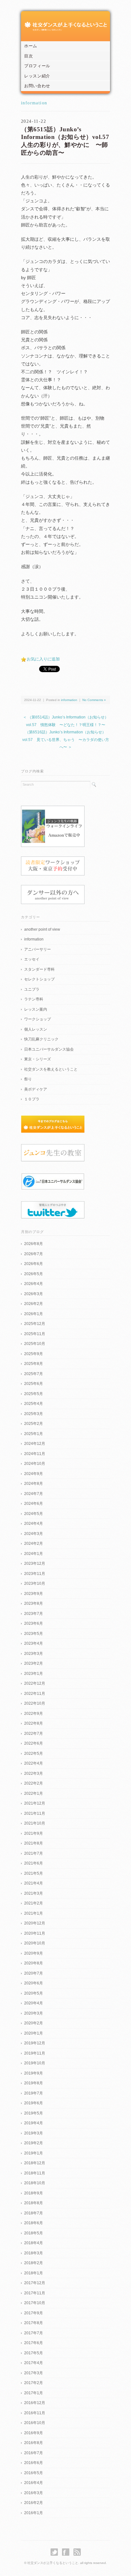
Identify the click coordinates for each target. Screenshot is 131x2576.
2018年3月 (34, 2253)
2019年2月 (34, 2143)
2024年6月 (34, 1504)
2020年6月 (34, 1983)
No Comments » (94, 700)
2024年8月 (34, 1484)
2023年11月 (35, 1574)
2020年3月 (34, 2013)
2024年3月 (34, 1534)
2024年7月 (34, 1494)
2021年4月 (34, 1883)
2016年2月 (34, 2503)
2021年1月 (34, 1913)
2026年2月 (34, 1304)
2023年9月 (34, 1594)
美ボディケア (36, 1089)
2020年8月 (34, 1963)
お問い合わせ (37, 86)
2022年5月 (34, 1753)
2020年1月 (34, 2033)
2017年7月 (34, 2333)
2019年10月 (35, 2063)
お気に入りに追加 (43, 659)
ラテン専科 (34, 999)
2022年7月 (34, 1734)
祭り (28, 1079)
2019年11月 (35, 2053)
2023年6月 (34, 1623)
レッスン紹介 (37, 76)
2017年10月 (35, 2303)
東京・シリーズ (38, 1059)
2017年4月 (34, 2363)
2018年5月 (34, 2233)
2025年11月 (35, 1334)
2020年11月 (35, 1933)
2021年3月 (34, 1893)
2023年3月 (34, 1654)
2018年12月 (35, 2163)
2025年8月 (34, 1364)
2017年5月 (34, 2353)
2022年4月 (34, 1763)
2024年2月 (34, 1544)
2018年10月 (35, 2183)
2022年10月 (35, 1703)
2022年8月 (34, 1723)
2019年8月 (34, 2083)
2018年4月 (34, 2243)
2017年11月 (35, 2293)
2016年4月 (34, 2483)
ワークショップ (38, 1019)
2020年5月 (34, 1993)
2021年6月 (34, 1863)
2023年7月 (34, 1614)
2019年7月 (34, 2093)
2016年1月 (34, 2513)
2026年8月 (34, 1244)
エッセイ (32, 959)
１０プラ (32, 1099)
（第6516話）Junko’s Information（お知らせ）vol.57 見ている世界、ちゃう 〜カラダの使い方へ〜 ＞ (66, 740)
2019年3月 (34, 2133)
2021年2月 (34, 1903)
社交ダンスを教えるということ (51, 1069)
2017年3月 (34, 2373)
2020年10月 (35, 1943)
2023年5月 (34, 1634)
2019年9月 (34, 2073)
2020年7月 (34, 1973)
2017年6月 (34, 2343)
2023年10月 (35, 1583)
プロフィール (37, 66)
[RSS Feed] (77, 2552)
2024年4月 (34, 1524)
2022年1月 (34, 1793)
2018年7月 (34, 2213)
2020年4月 (34, 2003)
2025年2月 (34, 1424)
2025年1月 (34, 1434)
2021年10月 (35, 1823)
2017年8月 (34, 2323)
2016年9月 (34, 2433)
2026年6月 (34, 1264)
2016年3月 (34, 2493)
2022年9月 (34, 1714)
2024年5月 (34, 1514)
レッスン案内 (36, 1009)
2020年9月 (34, 1953)
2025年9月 (34, 1354)
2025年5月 (34, 1394)
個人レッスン (36, 1029)
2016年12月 (35, 2403)
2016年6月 (34, 2463)
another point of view (42, 929)
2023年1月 (34, 1674)
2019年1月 (34, 2153)
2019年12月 (35, 2043)
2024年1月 (34, 1554)
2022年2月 (34, 1783)
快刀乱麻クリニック (41, 1039)
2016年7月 (34, 2453)
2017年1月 (34, 2393)
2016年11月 (35, 2413)
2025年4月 (34, 1404)
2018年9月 (34, 2193)
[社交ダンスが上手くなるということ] (65, 24)
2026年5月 (34, 1274)
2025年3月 (34, 1414)
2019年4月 (34, 2123)
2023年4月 (34, 1643)
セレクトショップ (39, 979)
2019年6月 (34, 2103)
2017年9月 (34, 2313)
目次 (28, 56)
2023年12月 (35, 1563)
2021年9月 (34, 1833)
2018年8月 (34, 2203)
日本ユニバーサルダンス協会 (49, 1049)
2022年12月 (35, 1683)
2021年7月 (34, 1853)
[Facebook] (67, 2552)
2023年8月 (34, 1603)
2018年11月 (35, 2173)
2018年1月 (34, 2273)
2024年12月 (35, 1444)
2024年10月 (35, 1464)
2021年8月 (34, 1843)
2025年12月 (35, 1324)
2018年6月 (34, 2223)
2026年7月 (34, 1254)
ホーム (31, 46)
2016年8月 (34, 2443)
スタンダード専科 (39, 969)
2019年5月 (34, 2113)
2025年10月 (35, 1344)
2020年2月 (34, 2023)
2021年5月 (34, 1873)
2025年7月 (34, 1374)
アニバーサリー (38, 949)
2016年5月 (34, 2473)
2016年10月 (35, 2423)
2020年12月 (35, 1923)
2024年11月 (35, 1454)
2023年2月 (34, 1663)
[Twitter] (56, 2552)
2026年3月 (34, 1294)
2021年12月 (35, 1803)
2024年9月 (34, 1474)
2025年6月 (34, 1384)
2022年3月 (34, 1773)
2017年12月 (35, 2283)
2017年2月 (34, 2383)
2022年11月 (35, 1694)
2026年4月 (34, 1284)
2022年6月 (34, 1743)
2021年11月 (35, 1813)
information (34, 103)
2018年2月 (34, 2263)
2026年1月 (34, 1314)
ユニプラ (32, 989)
